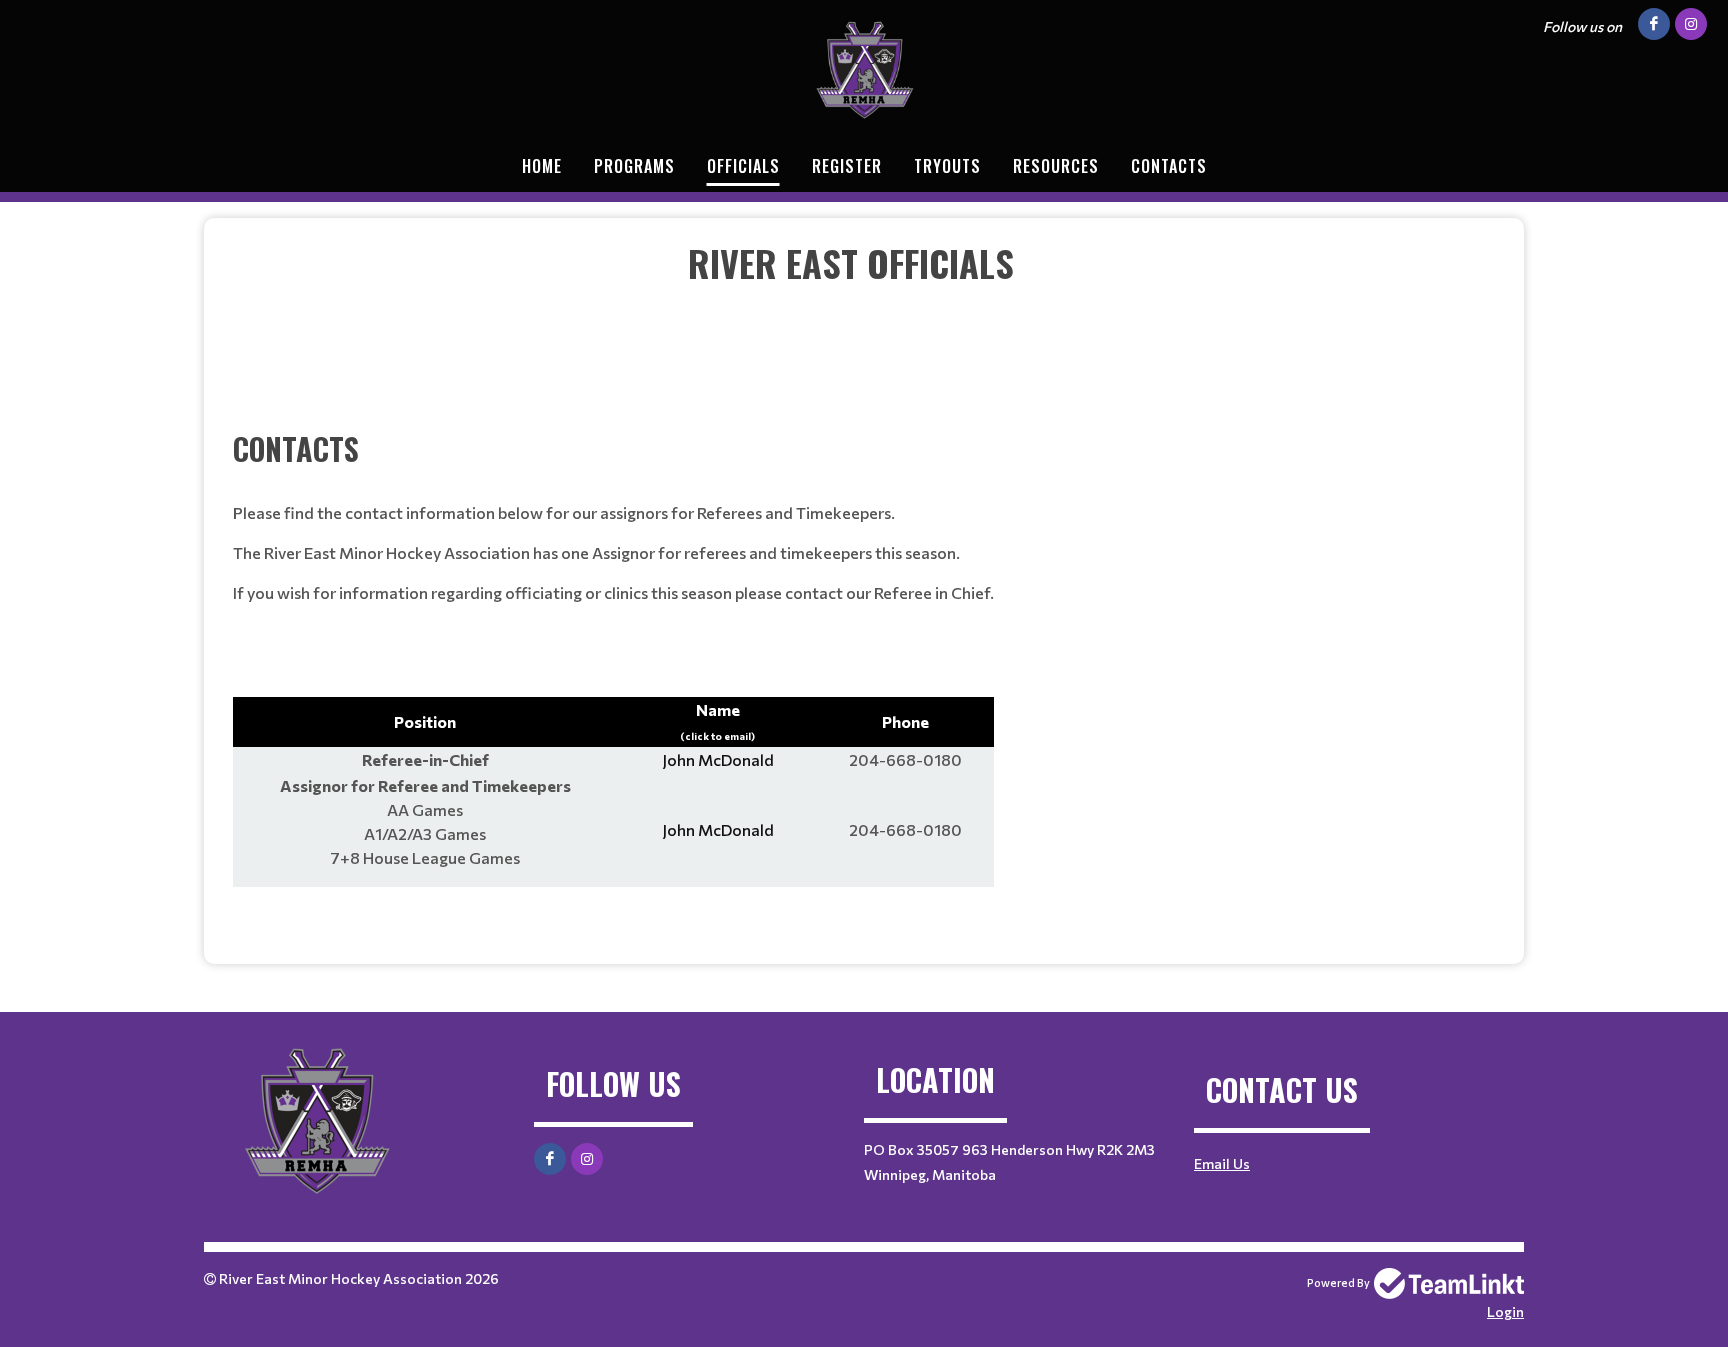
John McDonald (718, 759)
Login (1505, 1311)
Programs (634, 166)
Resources (1056, 166)
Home (542, 166)
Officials (743, 166)
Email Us (1222, 1163)
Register (847, 166)
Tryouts (947, 166)
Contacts (1169, 166)
